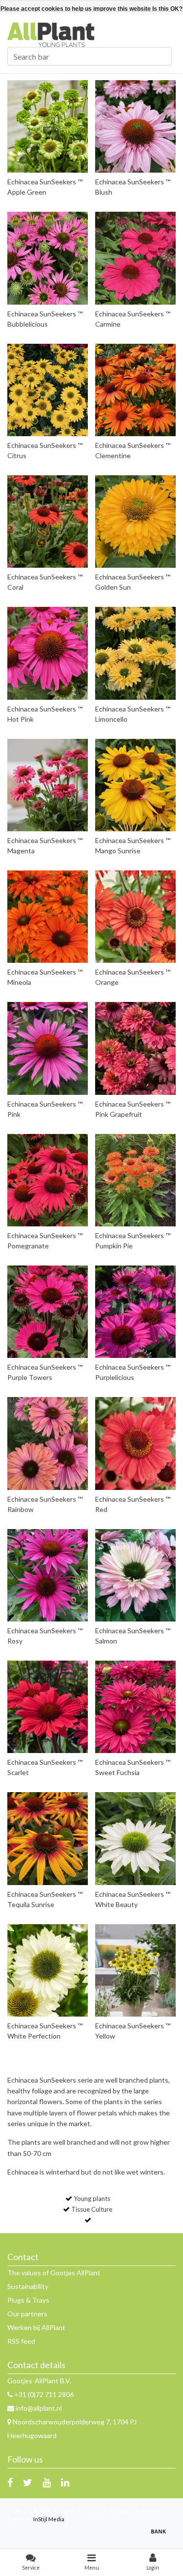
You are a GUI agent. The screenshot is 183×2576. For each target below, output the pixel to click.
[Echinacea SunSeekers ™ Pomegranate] (48, 1180)
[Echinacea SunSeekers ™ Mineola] (48, 917)
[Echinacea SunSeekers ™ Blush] (135, 126)
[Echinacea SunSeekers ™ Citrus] (48, 390)
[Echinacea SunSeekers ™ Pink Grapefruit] (135, 1048)
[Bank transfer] (161, 2536)
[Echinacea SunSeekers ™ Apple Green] (48, 126)
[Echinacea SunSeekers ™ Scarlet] (48, 1707)
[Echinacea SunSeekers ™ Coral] (48, 522)
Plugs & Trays (28, 2300)
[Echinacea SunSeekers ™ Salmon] (135, 1575)
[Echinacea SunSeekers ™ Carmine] (135, 258)
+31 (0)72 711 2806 (43, 2394)
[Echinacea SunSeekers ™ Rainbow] (48, 1443)
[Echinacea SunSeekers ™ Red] (135, 1443)
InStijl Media (49, 2519)
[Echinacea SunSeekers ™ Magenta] (48, 785)
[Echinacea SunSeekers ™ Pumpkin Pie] (135, 1180)
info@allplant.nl (39, 2408)
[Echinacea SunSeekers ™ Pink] (48, 1048)
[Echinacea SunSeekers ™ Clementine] (135, 390)
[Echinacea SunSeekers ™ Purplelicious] (135, 1312)
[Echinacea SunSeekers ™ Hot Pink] (48, 653)
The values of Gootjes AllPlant (54, 2273)
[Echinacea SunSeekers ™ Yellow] (135, 1970)
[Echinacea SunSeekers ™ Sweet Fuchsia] (135, 1707)
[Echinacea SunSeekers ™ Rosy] (48, 1575)
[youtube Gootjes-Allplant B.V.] (47, 2482)
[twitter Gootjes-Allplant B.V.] (28, 2482)
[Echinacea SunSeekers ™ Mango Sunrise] (135, 785)
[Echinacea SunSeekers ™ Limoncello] (135, 653)
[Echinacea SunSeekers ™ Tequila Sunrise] (48, 1838)
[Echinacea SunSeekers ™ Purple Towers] (48, 1312)
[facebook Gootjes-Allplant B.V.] (10, 2482)
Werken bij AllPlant (36, 2327)
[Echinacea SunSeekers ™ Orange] (135, 917)
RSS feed (21, 2341)
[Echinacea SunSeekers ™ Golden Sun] (135, 522)
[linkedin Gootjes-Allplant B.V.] (65, 2482)
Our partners (27, 2314)
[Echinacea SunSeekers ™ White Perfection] (48, 1970)
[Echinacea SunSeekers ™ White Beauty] (135, 1838)
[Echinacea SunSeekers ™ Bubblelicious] (48, 258)
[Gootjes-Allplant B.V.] (51, 34)
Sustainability (28, 2286)
